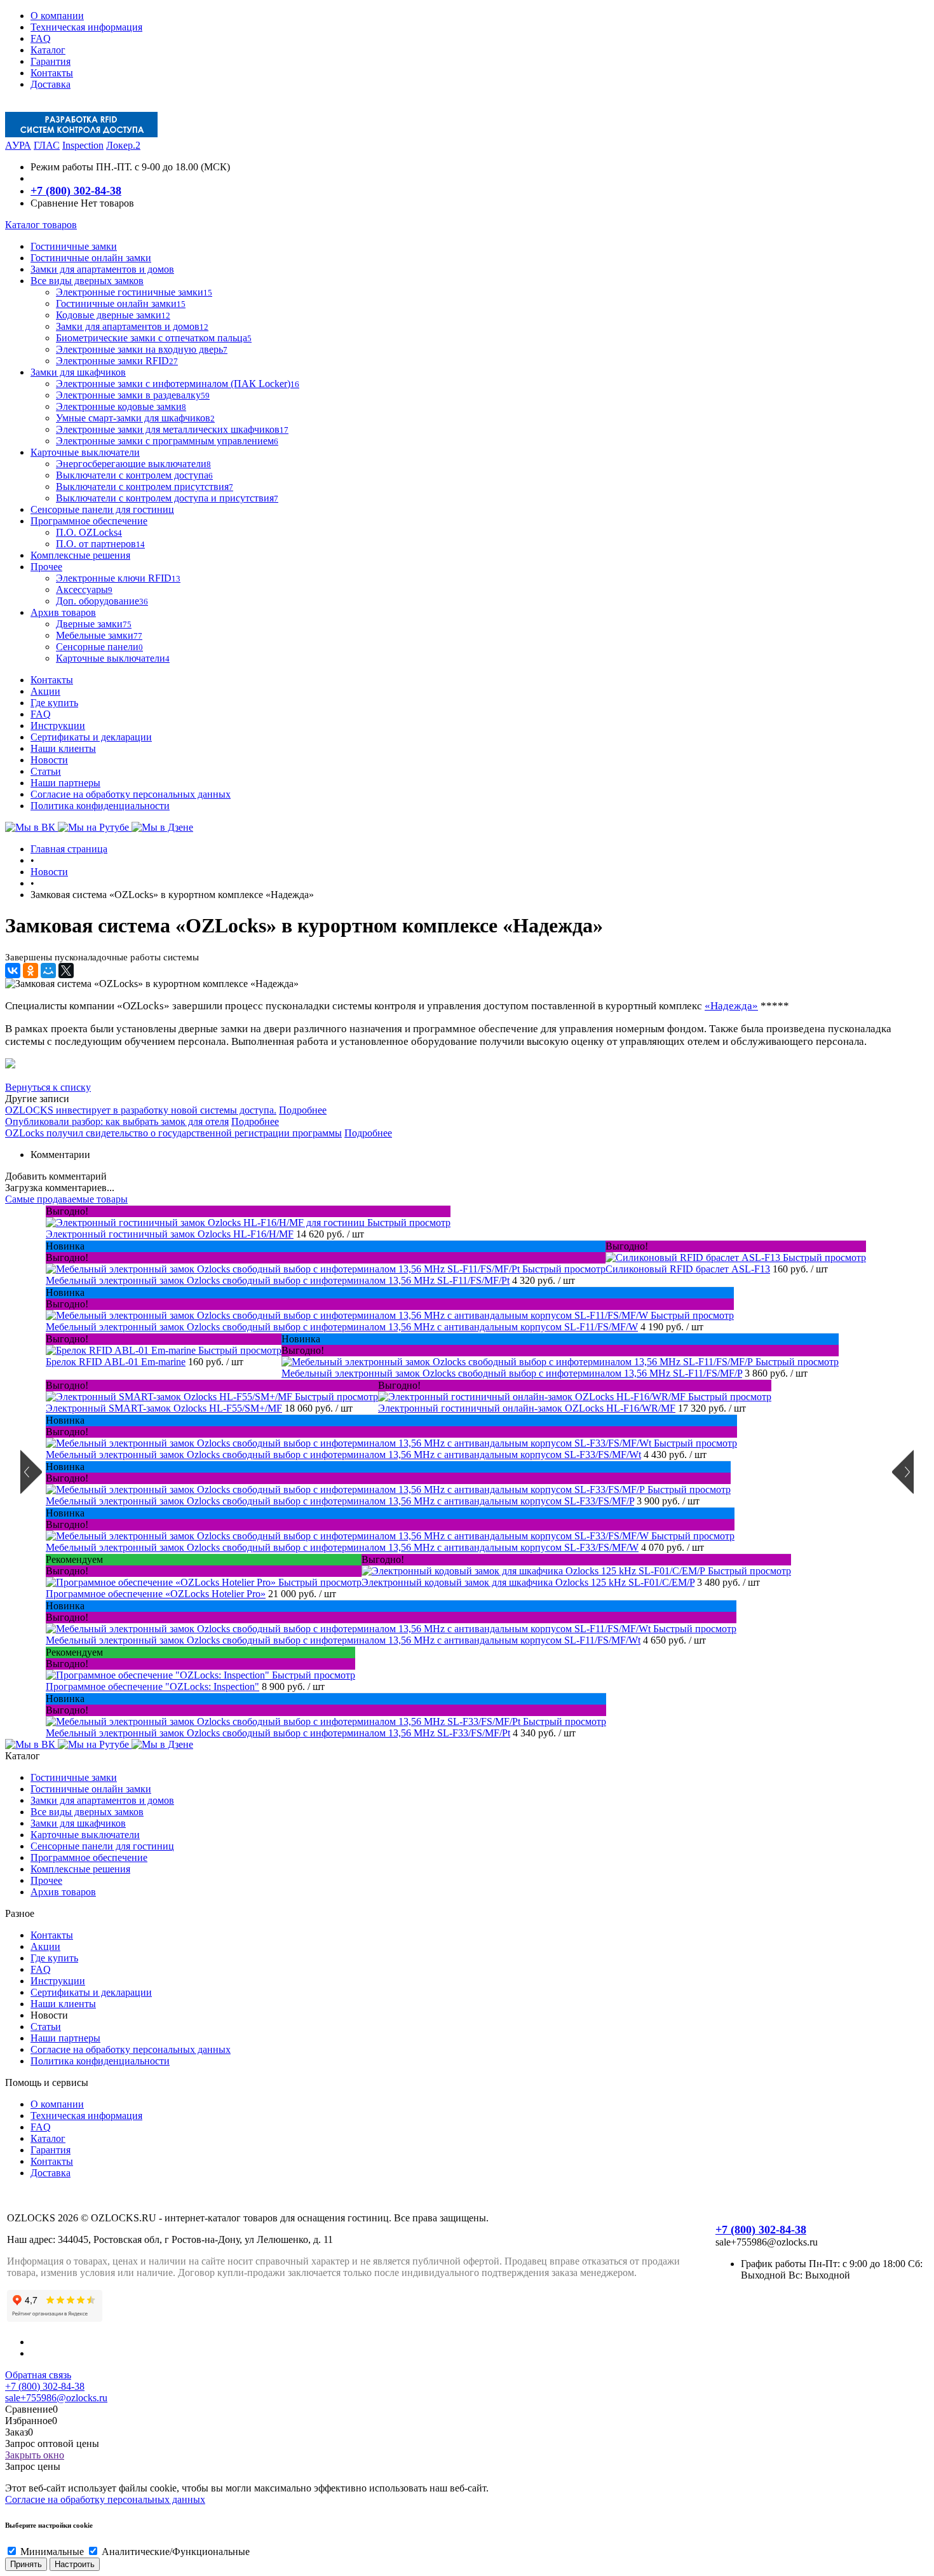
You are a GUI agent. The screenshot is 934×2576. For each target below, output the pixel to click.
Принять (26, 2564)
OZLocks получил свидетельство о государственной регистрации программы (173, 1133)
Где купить (54, 703)
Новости (49, 760)
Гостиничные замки (74, 1777)
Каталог (48, 50)
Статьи (46, 771)
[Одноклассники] (30, 971)
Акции (45, 691)
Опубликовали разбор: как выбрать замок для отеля (117, 1121)
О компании (57, 16)
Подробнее (303, 1110)
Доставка (51, 84)
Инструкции (58, 726)
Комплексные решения (80, 1869)
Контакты (52, 73)
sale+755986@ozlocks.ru (56, 2398)
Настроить (75, 2564)
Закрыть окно (35, 2455)
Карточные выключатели (85, 1835)
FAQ (41, 38)
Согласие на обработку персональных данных (131, 794)
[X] (66, 971)
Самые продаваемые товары (66, 1199)
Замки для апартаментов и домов (102, 1800)
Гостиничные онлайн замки (91, 1789)
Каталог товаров (41, 225)
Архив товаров (63, 1892)
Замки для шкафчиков (78, 1823)
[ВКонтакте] (13, 971)
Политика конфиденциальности (100, 806)
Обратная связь (38, 2375)
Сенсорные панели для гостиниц (102, 1846)
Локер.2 (123, 145)
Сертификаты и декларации (91, 737)
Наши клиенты (63, 748)
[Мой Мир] (48, 971)
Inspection (83, 145)
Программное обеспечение (89, 1857)
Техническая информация (86, 27)
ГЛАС (47, 145)
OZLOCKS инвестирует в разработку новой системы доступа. (141, 1110)
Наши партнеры (65, 783)
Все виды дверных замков (87, 1812)
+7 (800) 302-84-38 (76, 191)
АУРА (18, 145)
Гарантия (51, 61)
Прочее (46, 1880)
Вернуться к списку (48, 1087)
